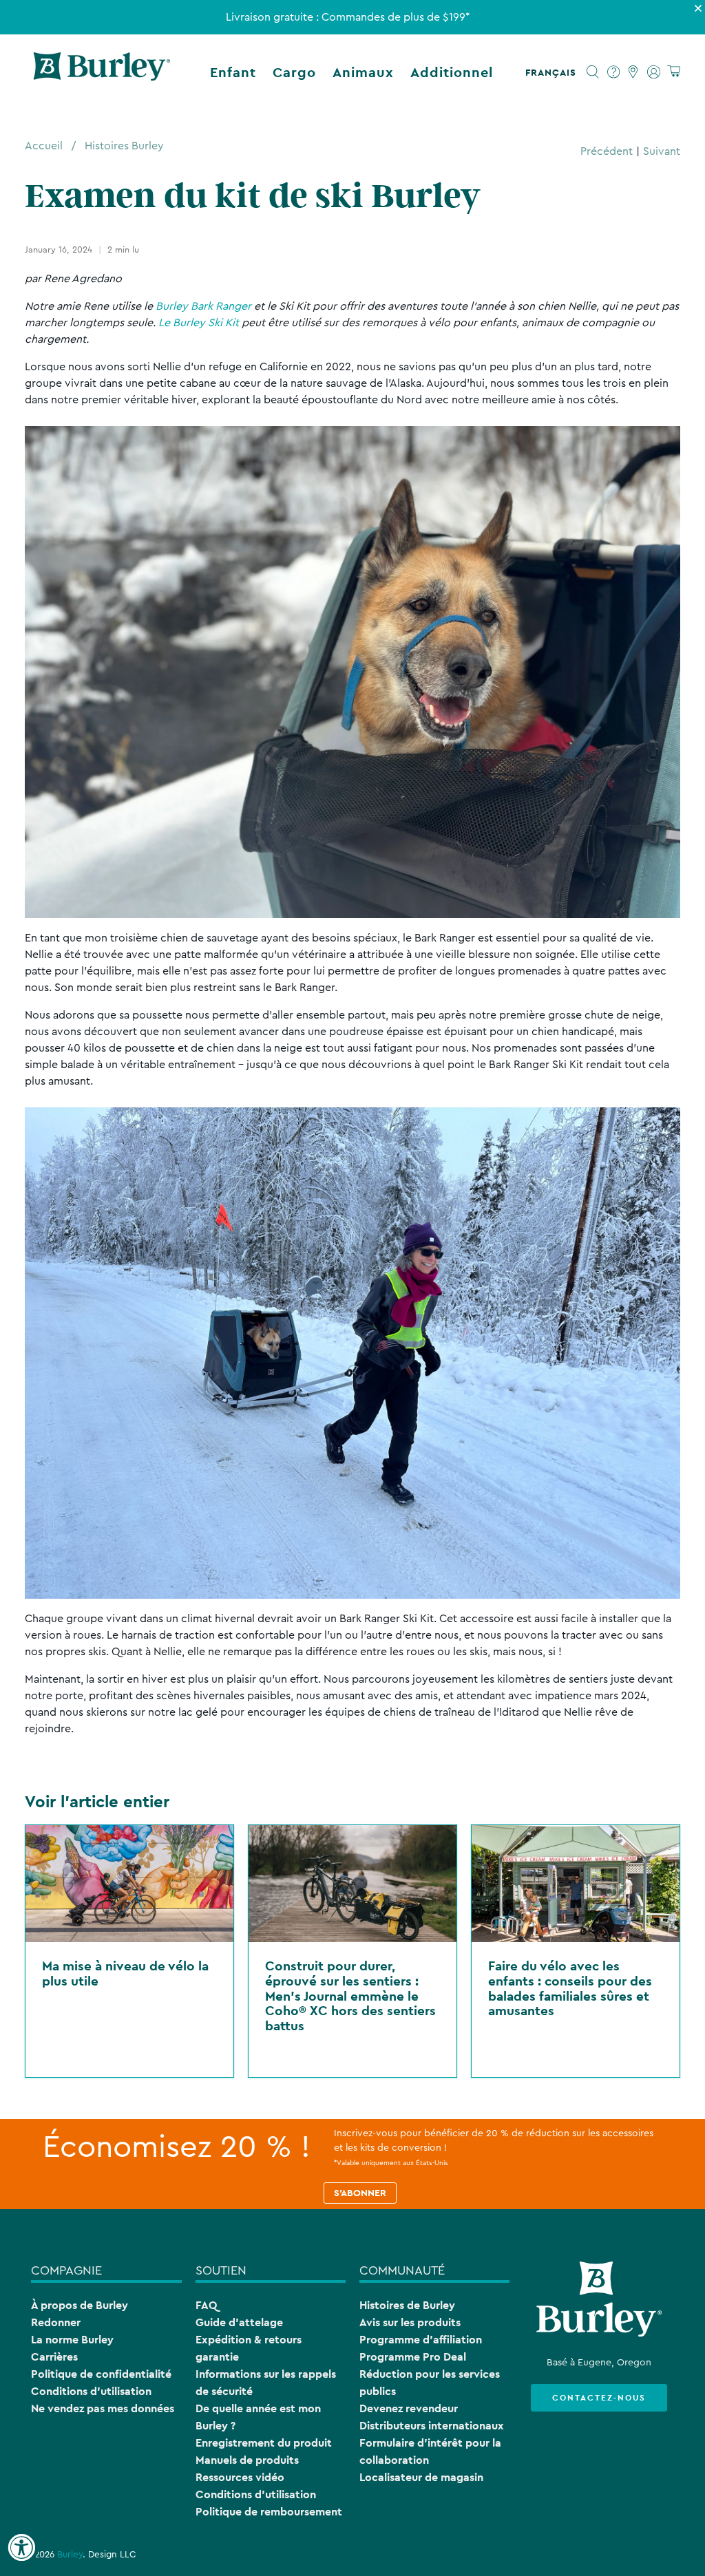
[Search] (593, 72)
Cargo (294, 72)
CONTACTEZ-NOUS (599, 2398)
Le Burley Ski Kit (199, 323)
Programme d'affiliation (421, 2340)
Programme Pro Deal (413, 2357)
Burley (70, 2555)
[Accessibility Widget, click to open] (21, 2548)
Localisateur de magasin (421, 2477)
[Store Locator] (634, 72)
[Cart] (674, 72)
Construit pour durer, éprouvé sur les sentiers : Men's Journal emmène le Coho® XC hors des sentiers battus (350, 1995)
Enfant (233, 72)
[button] (554, 72)
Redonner (56, 2322)
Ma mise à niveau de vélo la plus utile (125, 1973)
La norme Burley (72, 2340)
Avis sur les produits (410, 2322)
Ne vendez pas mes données (103, 2408)
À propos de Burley (80, 2305)
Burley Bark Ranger (203, 306)
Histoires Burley (124, 146)
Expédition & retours (249, 2340)
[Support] (614, 72)
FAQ (206, 2305)
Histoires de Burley (407, 2305)
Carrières (54, 2357)
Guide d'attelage (239, 2322)
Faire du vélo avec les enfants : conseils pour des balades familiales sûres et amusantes (570, 1988)
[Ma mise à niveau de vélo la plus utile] (129, 1884)
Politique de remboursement (269, 2512)
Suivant (662, 151)
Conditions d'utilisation (91, 2391)
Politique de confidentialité (101, 2374)
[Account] (654, 72)
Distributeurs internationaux (432, 2426)
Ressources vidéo (240, 2477)
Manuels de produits (247, 2460)
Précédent (607, 151)
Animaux (363, 72)
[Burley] (102, 72)
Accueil (44, 146)
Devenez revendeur (409, 2408)
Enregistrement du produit (264, 2443)
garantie (217, 2357)
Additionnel (452, 72)
